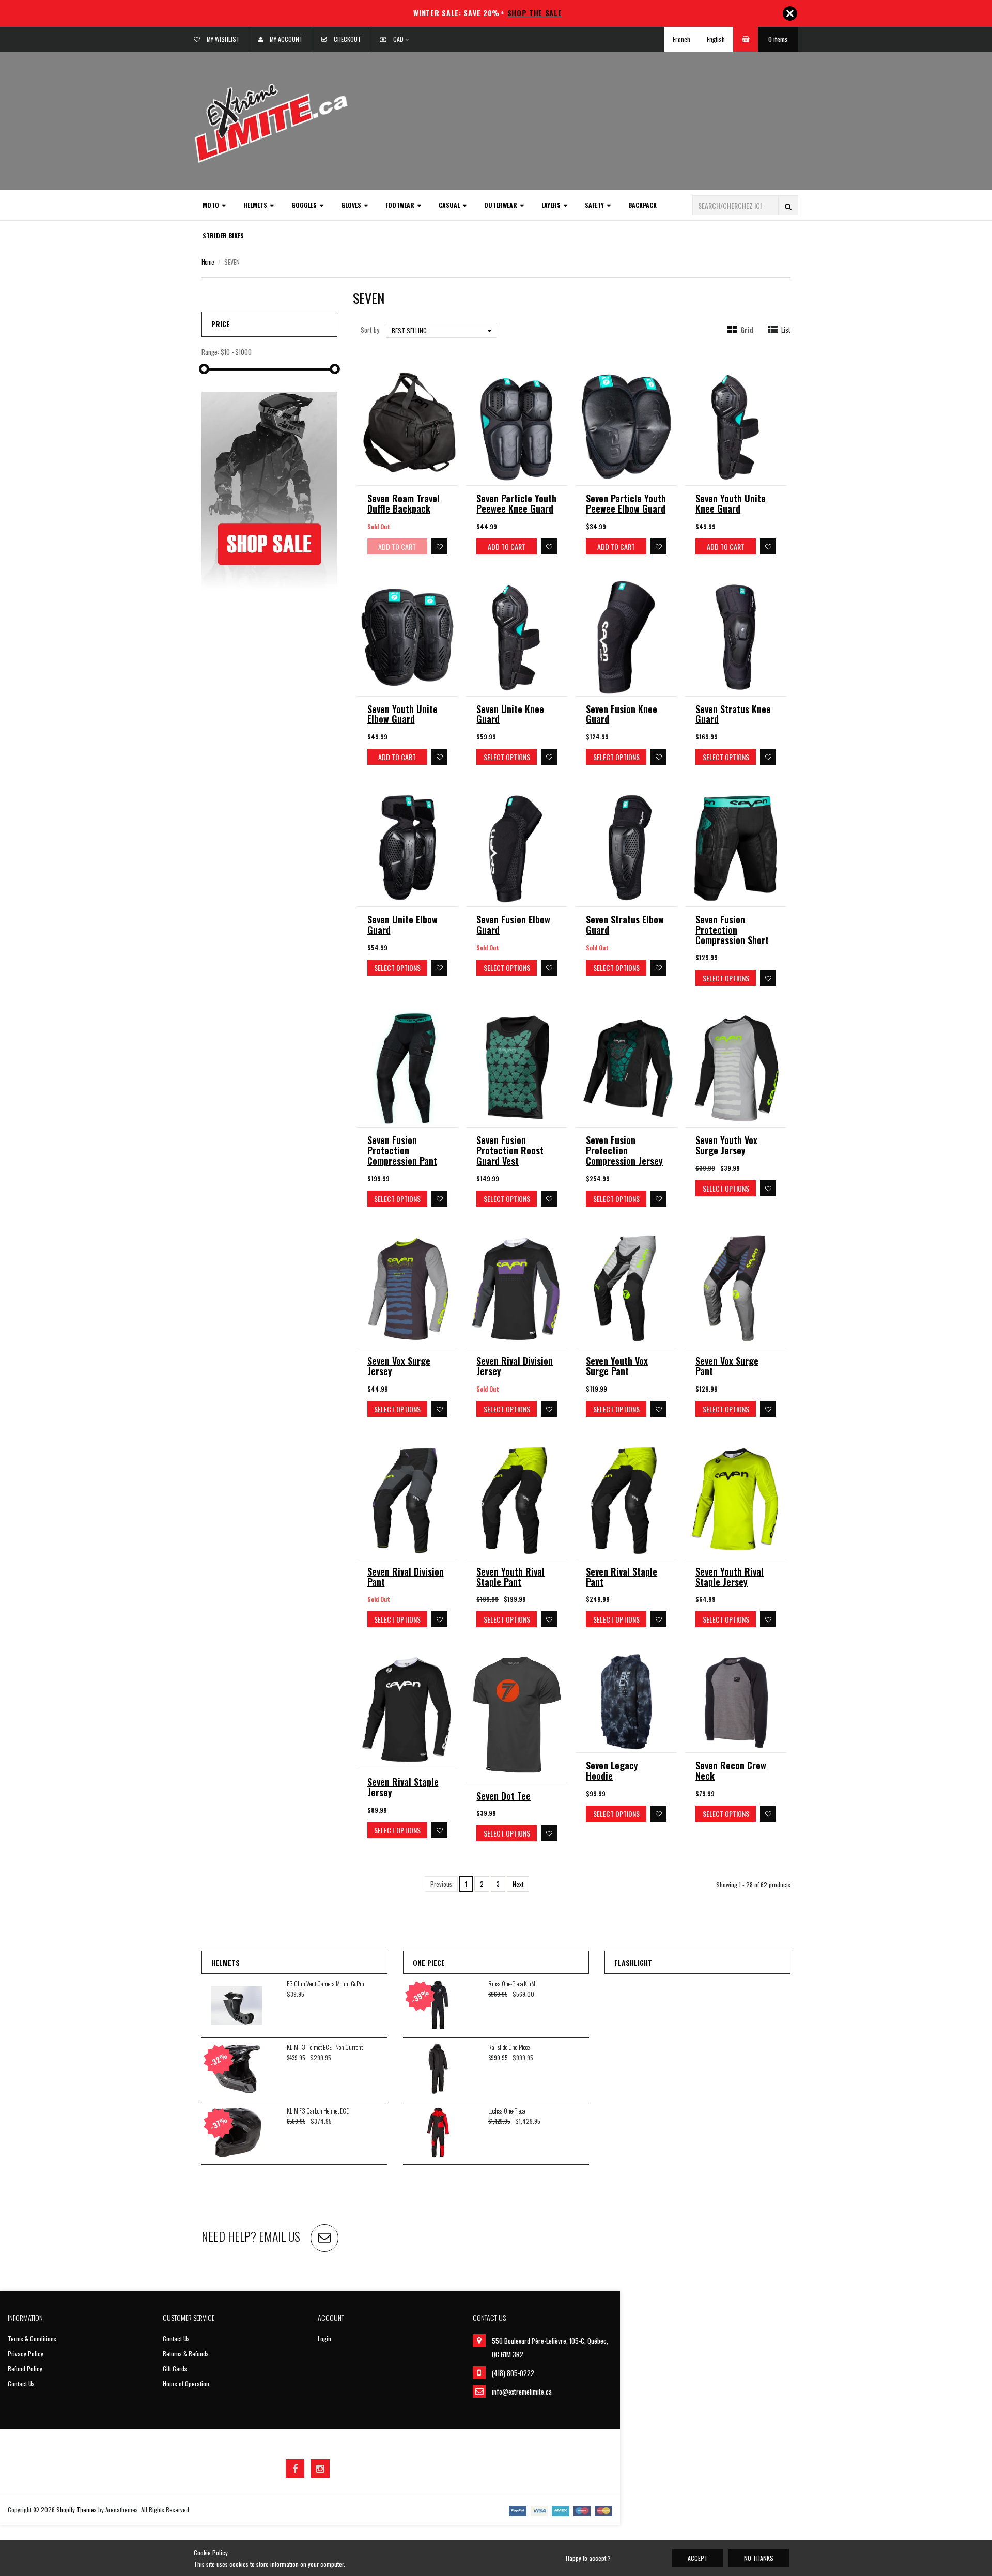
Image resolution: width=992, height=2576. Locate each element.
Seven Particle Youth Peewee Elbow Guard (626, 503)
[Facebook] (295, 2469)
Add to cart (507, 546)
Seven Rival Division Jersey (515, 1366)
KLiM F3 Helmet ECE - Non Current (325, 2047)
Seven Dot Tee (503, 1796)
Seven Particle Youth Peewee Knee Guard (516, 503)
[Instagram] (320, 2469)
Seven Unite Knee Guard (510, 714)
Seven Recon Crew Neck (731, 1770)
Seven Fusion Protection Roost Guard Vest (510, 1150)
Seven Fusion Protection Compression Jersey (624, 1150)
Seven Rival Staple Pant (622, 1577)
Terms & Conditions (32, 2339)
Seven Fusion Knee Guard (622, 714)
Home (208, 262)
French (681, 39)
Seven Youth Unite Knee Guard (731, 503)
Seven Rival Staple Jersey (403, 1787)
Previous (441, 1884)
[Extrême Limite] (271, 122)
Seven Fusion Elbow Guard (513, 924)
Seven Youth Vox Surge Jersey (726, 1145)
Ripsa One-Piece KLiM (512, 1984)
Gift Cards (175, 2369)
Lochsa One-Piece (507, 2111)
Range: (210, 352)
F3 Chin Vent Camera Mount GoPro (325, 1984)
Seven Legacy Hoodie (612, 1770)
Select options (507, 757)
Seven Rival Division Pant (406, 1577)
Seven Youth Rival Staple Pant (510, 1577)
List (786, 330)
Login (324, 2339)
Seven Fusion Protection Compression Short (732, 930)
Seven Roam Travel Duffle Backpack (404, 503)
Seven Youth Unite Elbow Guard (402, 714)
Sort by (370, 330)
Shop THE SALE (535, 13)
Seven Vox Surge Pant (727, 1366)
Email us (280, 2236)
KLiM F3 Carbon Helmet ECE (318, 2111)
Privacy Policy (26, 2354)
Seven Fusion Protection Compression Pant (402, 1150)
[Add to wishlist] (439, 546)
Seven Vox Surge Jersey (399, 1366)
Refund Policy (25, 2369)
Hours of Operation (186, 2384)
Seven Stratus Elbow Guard (625, 924)
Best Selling (409, 330)
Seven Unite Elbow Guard (402, 924)
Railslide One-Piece (509, 2047)
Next (518, 1884)
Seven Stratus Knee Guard (733, 714)
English (716, 39)
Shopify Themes (76, 2510)
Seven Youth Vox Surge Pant (617, 1366)
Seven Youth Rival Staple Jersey (730, 1577)
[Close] (790, 13)
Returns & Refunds (186, 2354)
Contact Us (21, 2384)
